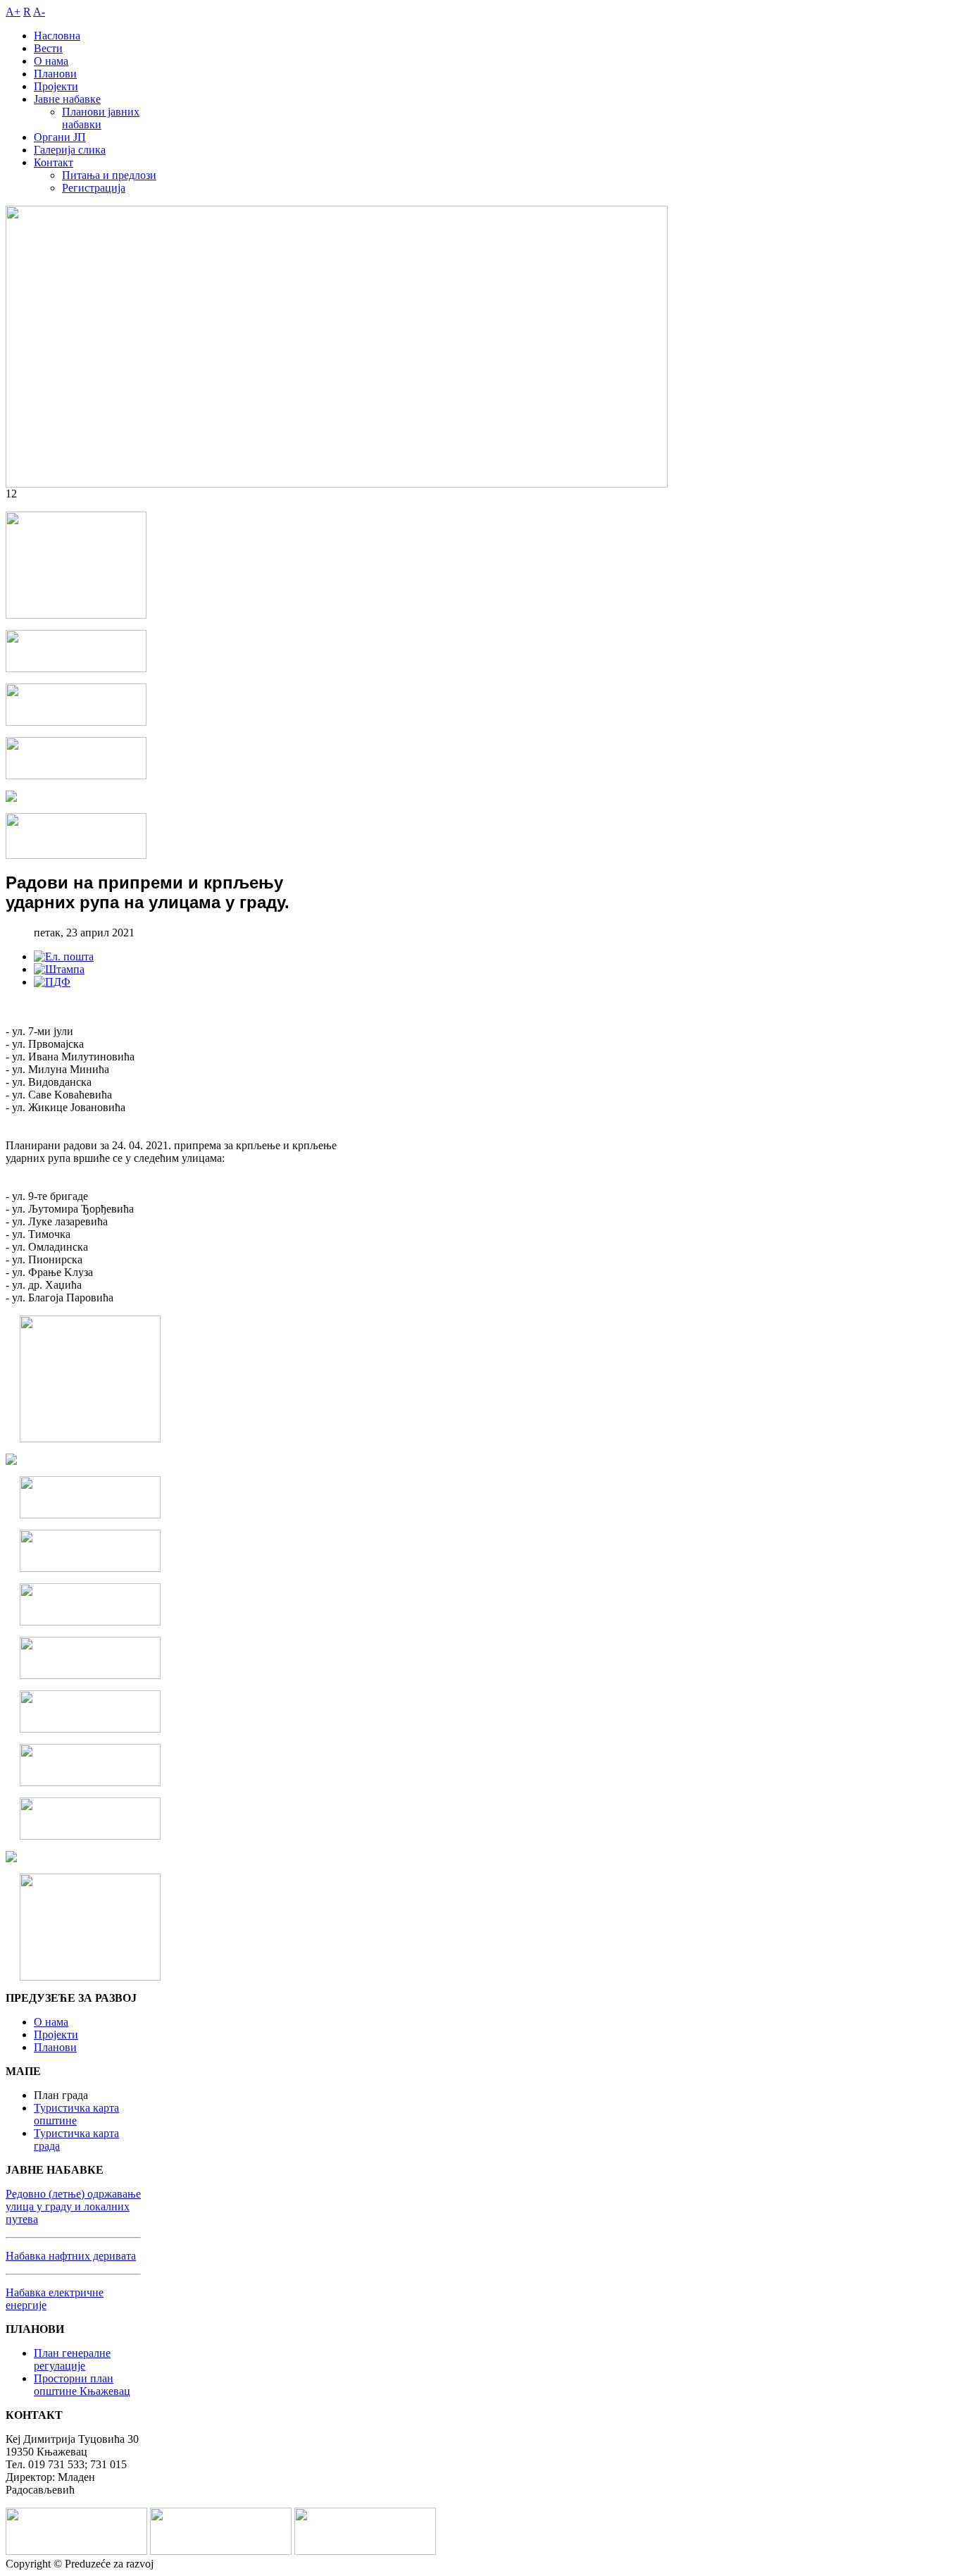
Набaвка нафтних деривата (71, 2256)
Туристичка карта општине (76, 2114)
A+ (13, 12)
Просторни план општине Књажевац (82, 2385)
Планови (55, 2047)
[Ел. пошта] (64, 956)
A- (39, 12)
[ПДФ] (52, 982)
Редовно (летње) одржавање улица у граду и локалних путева (73, 2206)
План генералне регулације (72, 2359)
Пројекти (56, 2035)
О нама (51, 2022)
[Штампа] (59, 969)
